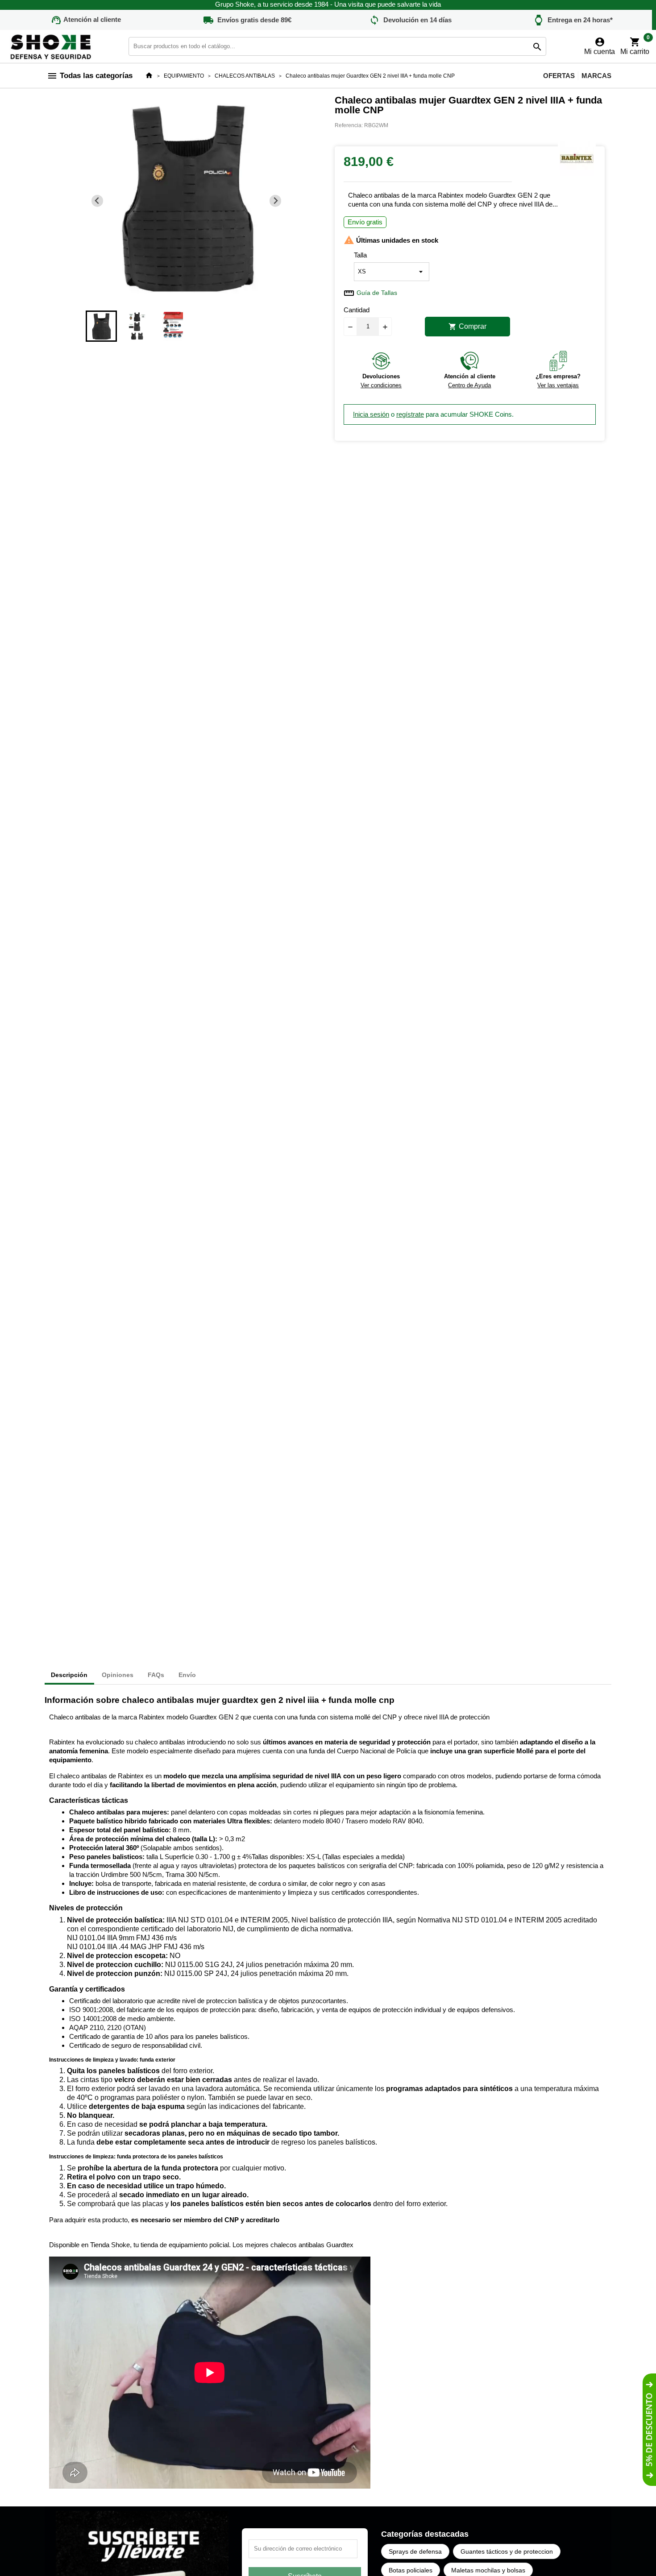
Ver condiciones (381, 385)
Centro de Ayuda (469, 385)
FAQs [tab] (156, 1675)
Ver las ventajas (558, 385)
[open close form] (649, 2430)
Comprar (467, 327)
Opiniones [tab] (118, 1675)
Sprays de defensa (415, 2551)
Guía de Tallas (377, 293)
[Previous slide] (98, 201)
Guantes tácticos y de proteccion (507, 2551)
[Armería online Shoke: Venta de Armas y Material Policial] (51, 46)
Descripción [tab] (69, 1675)
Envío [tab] (187, 1675)
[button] (101, 326)
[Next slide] (276, 201)
